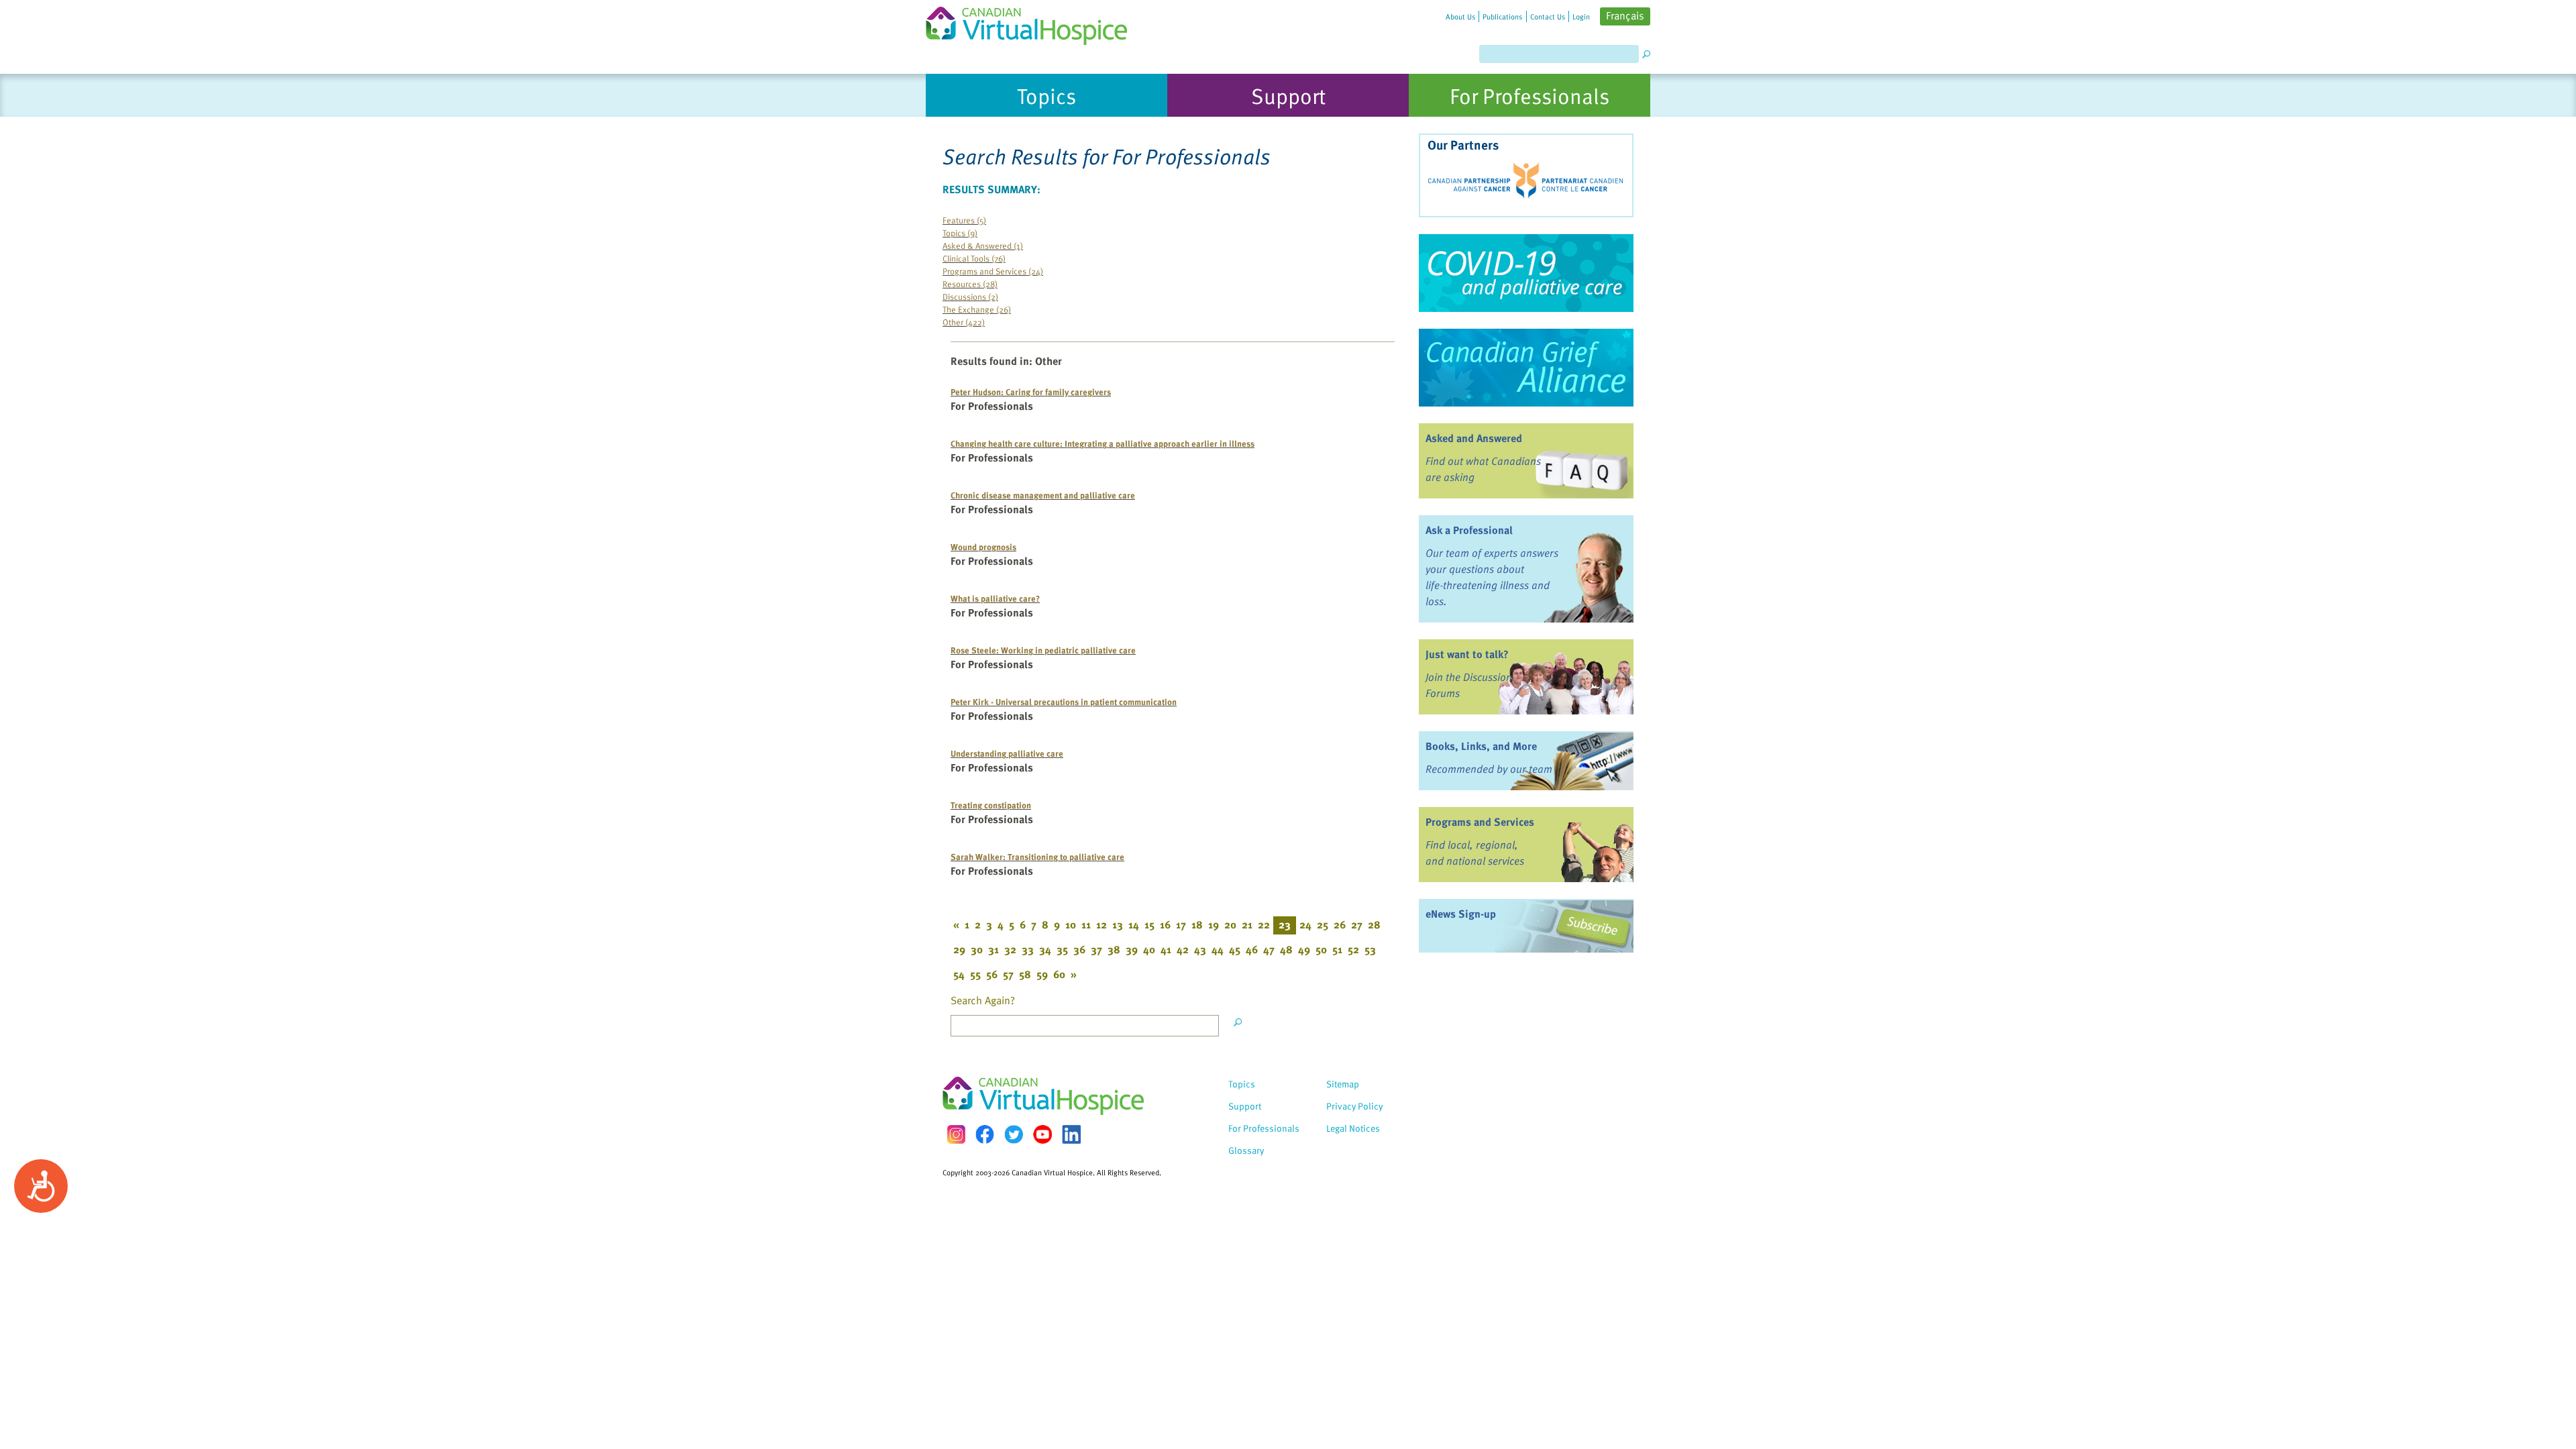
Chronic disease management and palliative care (1043, 495)
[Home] (1034, 22)
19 (1214, 924)
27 (1357, 924)
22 (1264, 924)
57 (1008, 974)
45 (1235, 949)
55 (975, 974)
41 (1166, 949)
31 (994, 949)
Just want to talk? (1467, 654)
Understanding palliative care (1007, 753)
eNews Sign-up (1461, 914)
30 (977, 949)
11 (1086, 924)
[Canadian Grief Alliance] (1526, 368)
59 (1042, 974)
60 (1059, 974)
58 (1025, 974)
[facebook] (985, 1134)
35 (1062, 949)
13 (1118, 924)
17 (1181, 924)
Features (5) (964, 220)
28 (1374, 924)
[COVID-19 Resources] (1526, 273)
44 (1218, 949)
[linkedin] (1071, 1134)
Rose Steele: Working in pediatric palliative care (1043, 650)
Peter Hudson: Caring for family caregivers (1031, 391)
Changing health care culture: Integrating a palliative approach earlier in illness (1103, 443)
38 (1114, 949)
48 (1286, 949)
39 (1132, 949)
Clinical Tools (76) (974, 258)
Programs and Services (1480, 822)
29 (959, 949)
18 (1197, 924)
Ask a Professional (1469, 530)
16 (1165, 924)
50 (1321, 949)
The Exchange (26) (977, 309)
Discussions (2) (970, 296)
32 (1010, 949)
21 (1247, 924)
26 (1340, 924)
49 (1304, 949)
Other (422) (964, 322)
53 (1370, 949)
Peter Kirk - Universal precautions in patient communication (1064, 701)
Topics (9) (960, 232)
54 (959, 974)
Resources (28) (970, 283)
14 (1134, 924)
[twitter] (1014, 1134)
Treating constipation (991, 805)
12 (1102, 924)
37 (1096, 949)
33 (1028, 949)
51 (1337, 949)
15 (1149, 924)
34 (1045, 949)
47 (1269, 949)
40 (1149, 949)
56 (992, 974)
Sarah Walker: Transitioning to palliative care (1037, 856)
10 (1071, 924)
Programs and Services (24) (993, 271)
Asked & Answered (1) (983, 245)
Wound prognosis (983, 546)
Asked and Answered (1474, 438)
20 (1230, 924)
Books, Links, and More (1481, 746)
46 (1252, 949)
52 (1353, 949)
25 (1323, 924)
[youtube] (1042, 1134)
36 (1079, 949)
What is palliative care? (995, 598)
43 (1200, 949)
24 (1305, 924)
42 (1183, 949)
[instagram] (956, 1134)
